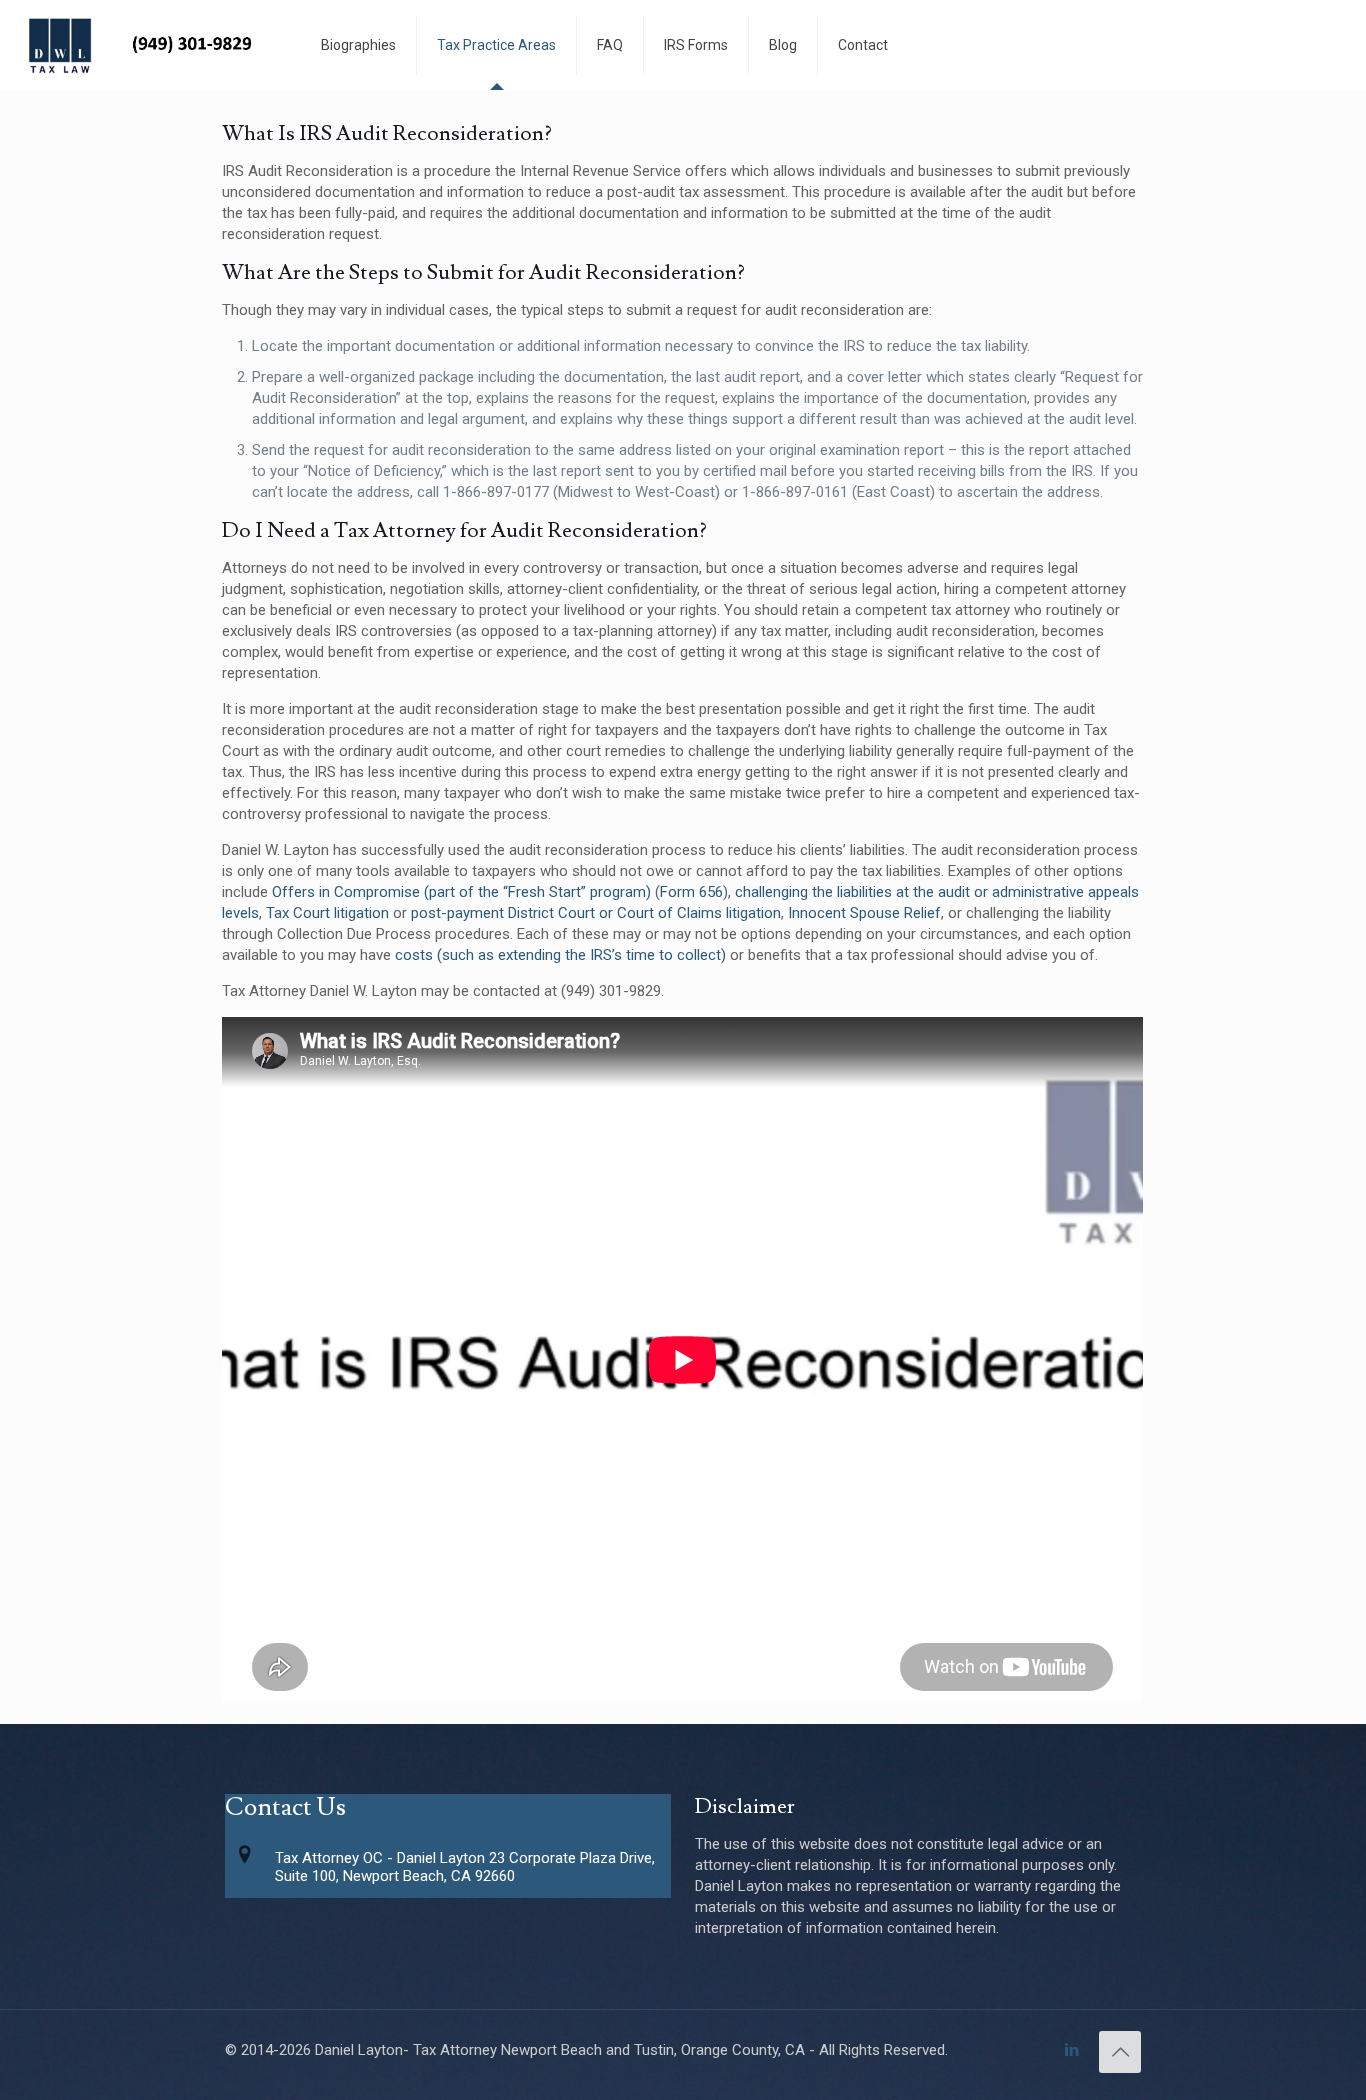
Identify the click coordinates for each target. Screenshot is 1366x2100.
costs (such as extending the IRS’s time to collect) (560, 955)
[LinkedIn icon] (1071, 2050)
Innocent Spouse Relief (864, 913)
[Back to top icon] (1120, 2052)
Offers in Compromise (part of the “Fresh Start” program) (461, 892)
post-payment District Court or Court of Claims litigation (596, 913)
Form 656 (691, 892)
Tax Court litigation (327, 913)
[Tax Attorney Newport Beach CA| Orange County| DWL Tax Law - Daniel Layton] (145, 45)
